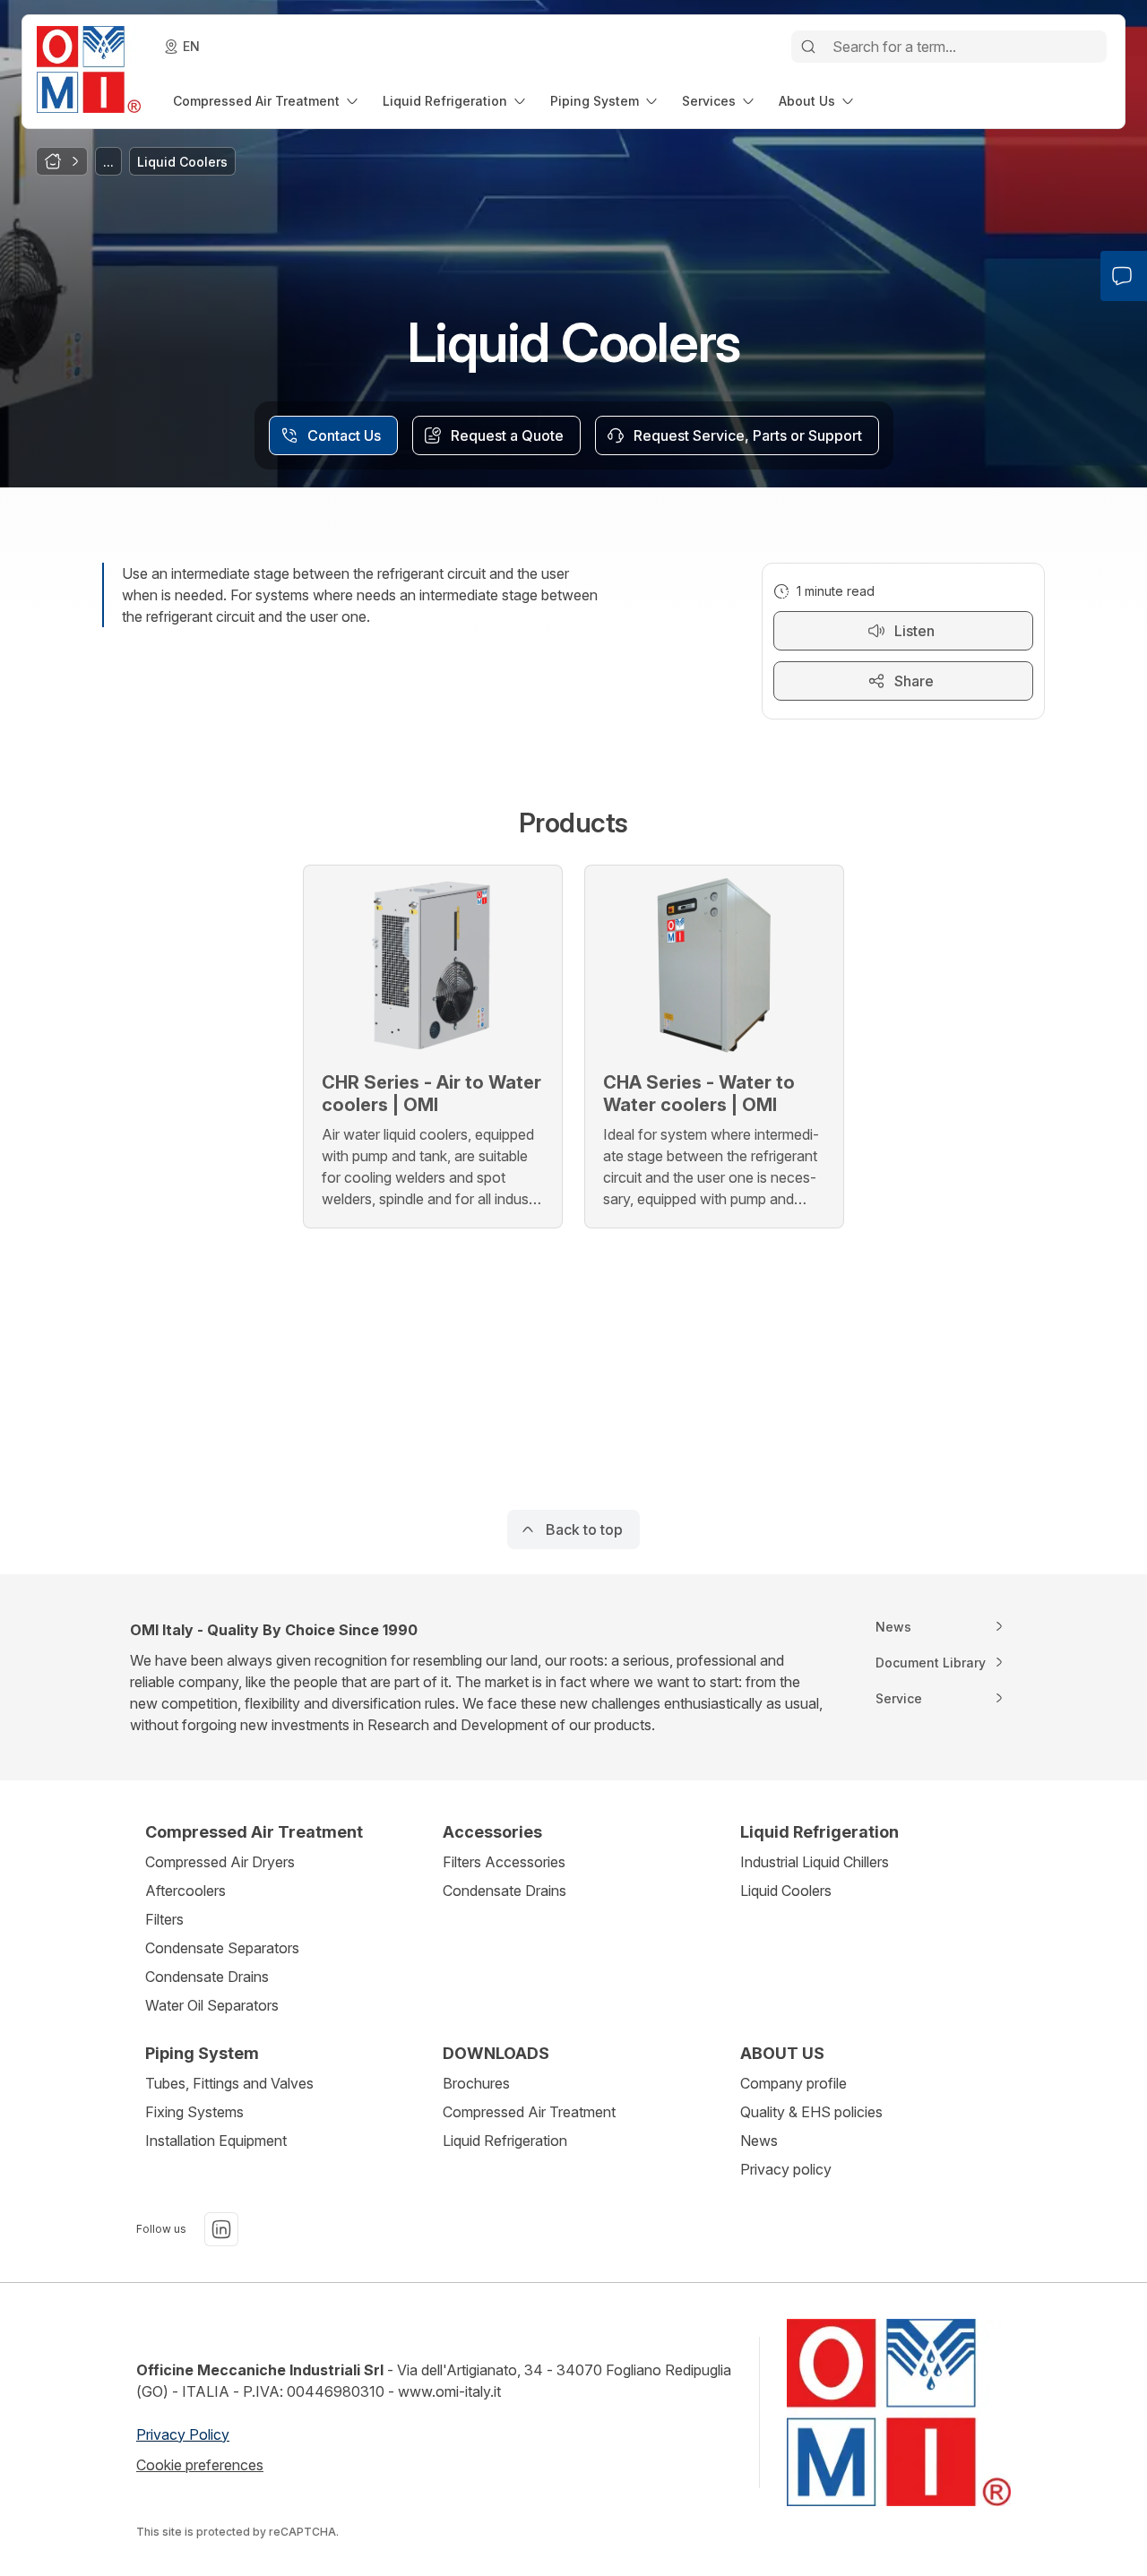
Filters (164, 1919)
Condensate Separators (222, 1948)
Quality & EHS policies (811, 2112)
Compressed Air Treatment (529, 2112)
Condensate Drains (207, 1977)
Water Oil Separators (212, 2005)
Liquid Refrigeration (505, 2141)
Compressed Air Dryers (220, 1862)
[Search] (808, 47)
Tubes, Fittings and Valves (229, 2083)
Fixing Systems (194, 2112)
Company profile (793, 2083)
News (759, 2141)
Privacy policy (786, 2169)
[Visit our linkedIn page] (221, 2229)
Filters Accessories (504, 1862)
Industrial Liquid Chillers (815, 1862)
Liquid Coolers (786, 1891)
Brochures (476, 2083)
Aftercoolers (185, 1891)
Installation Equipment (216, 2141)
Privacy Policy (183, 2434)
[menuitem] (267, 101)
